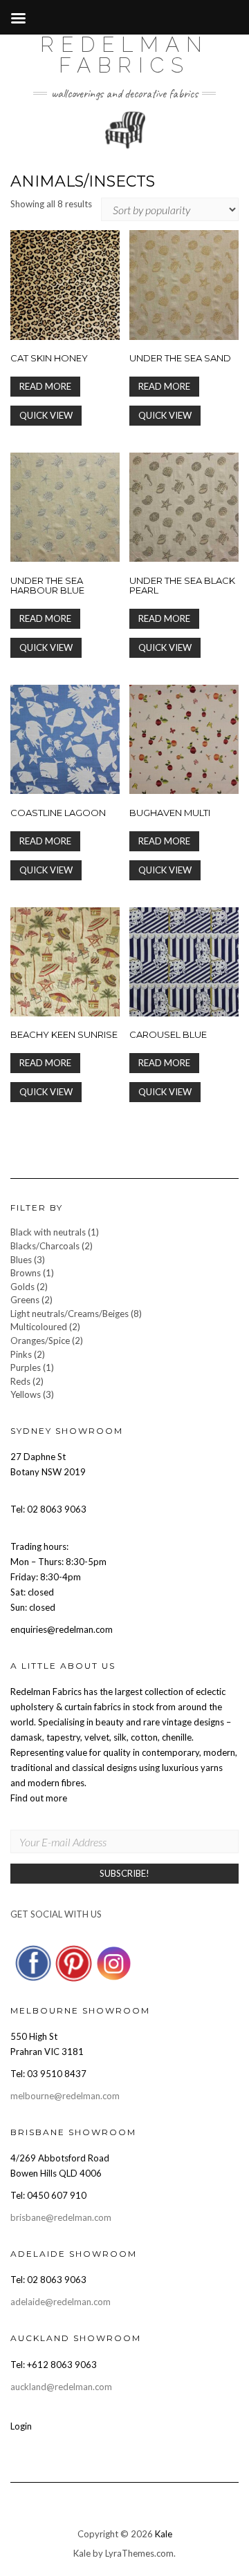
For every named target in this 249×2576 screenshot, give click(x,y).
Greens (25, 1300)
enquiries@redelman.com (62, 1629)
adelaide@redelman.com (61, 2302)
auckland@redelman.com (61, 2387)
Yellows (26, 1394)
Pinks (21, 1354)
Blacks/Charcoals (45, 1246)
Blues (21, 1260)
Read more (45, 386)
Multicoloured (39, 1327)
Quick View (46, 415)
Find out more (39, 1798)
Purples (26, 1367)
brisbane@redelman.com (61, 2217)
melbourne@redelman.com (65, 2096)
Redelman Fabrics (124, 55)
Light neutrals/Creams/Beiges (70, 1314)
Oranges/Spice (40, 1341)
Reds (20, 1381)
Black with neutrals (48, 1232)
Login (21, 2426)
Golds (22, 1287)
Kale (164, 2534)
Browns (26, 1273)
